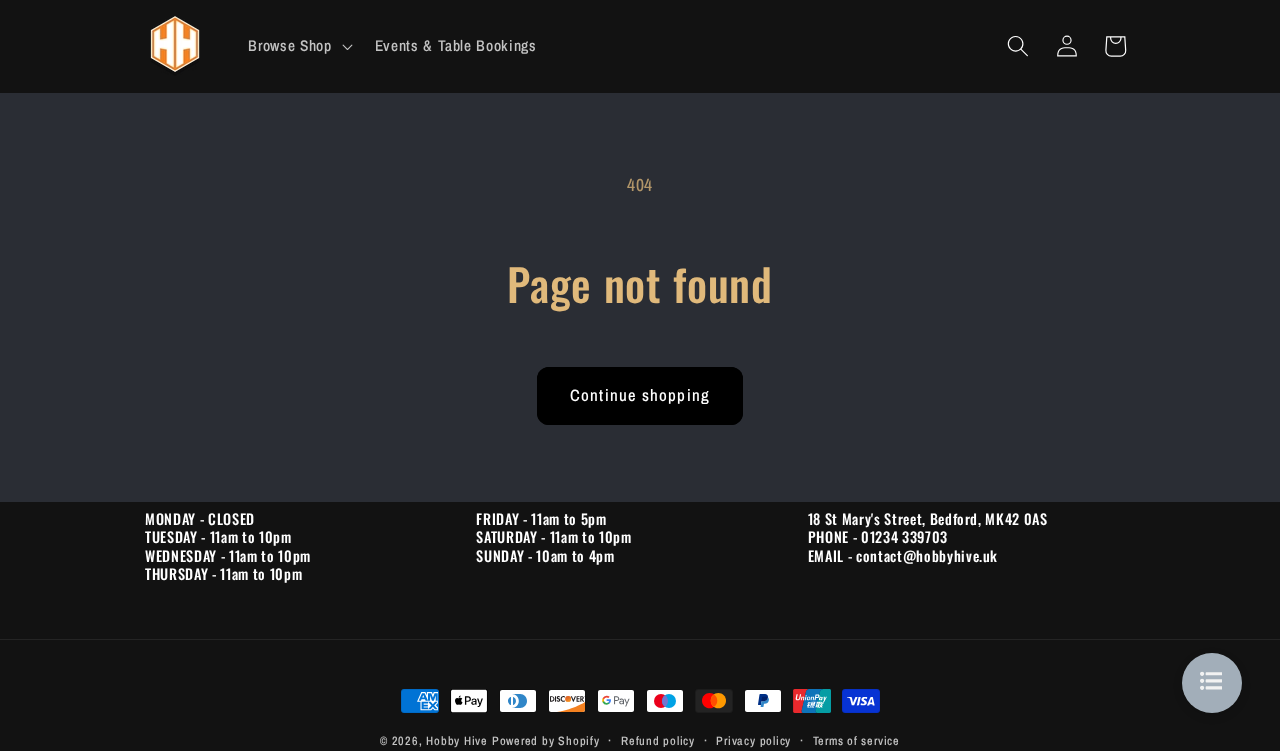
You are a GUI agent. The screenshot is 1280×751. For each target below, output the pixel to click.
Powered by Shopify (546, 740)
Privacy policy (753, 740)
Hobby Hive (457, 740)
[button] (298, 46)
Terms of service (856, 740)
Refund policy (658, 740)
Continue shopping (640, 395)
